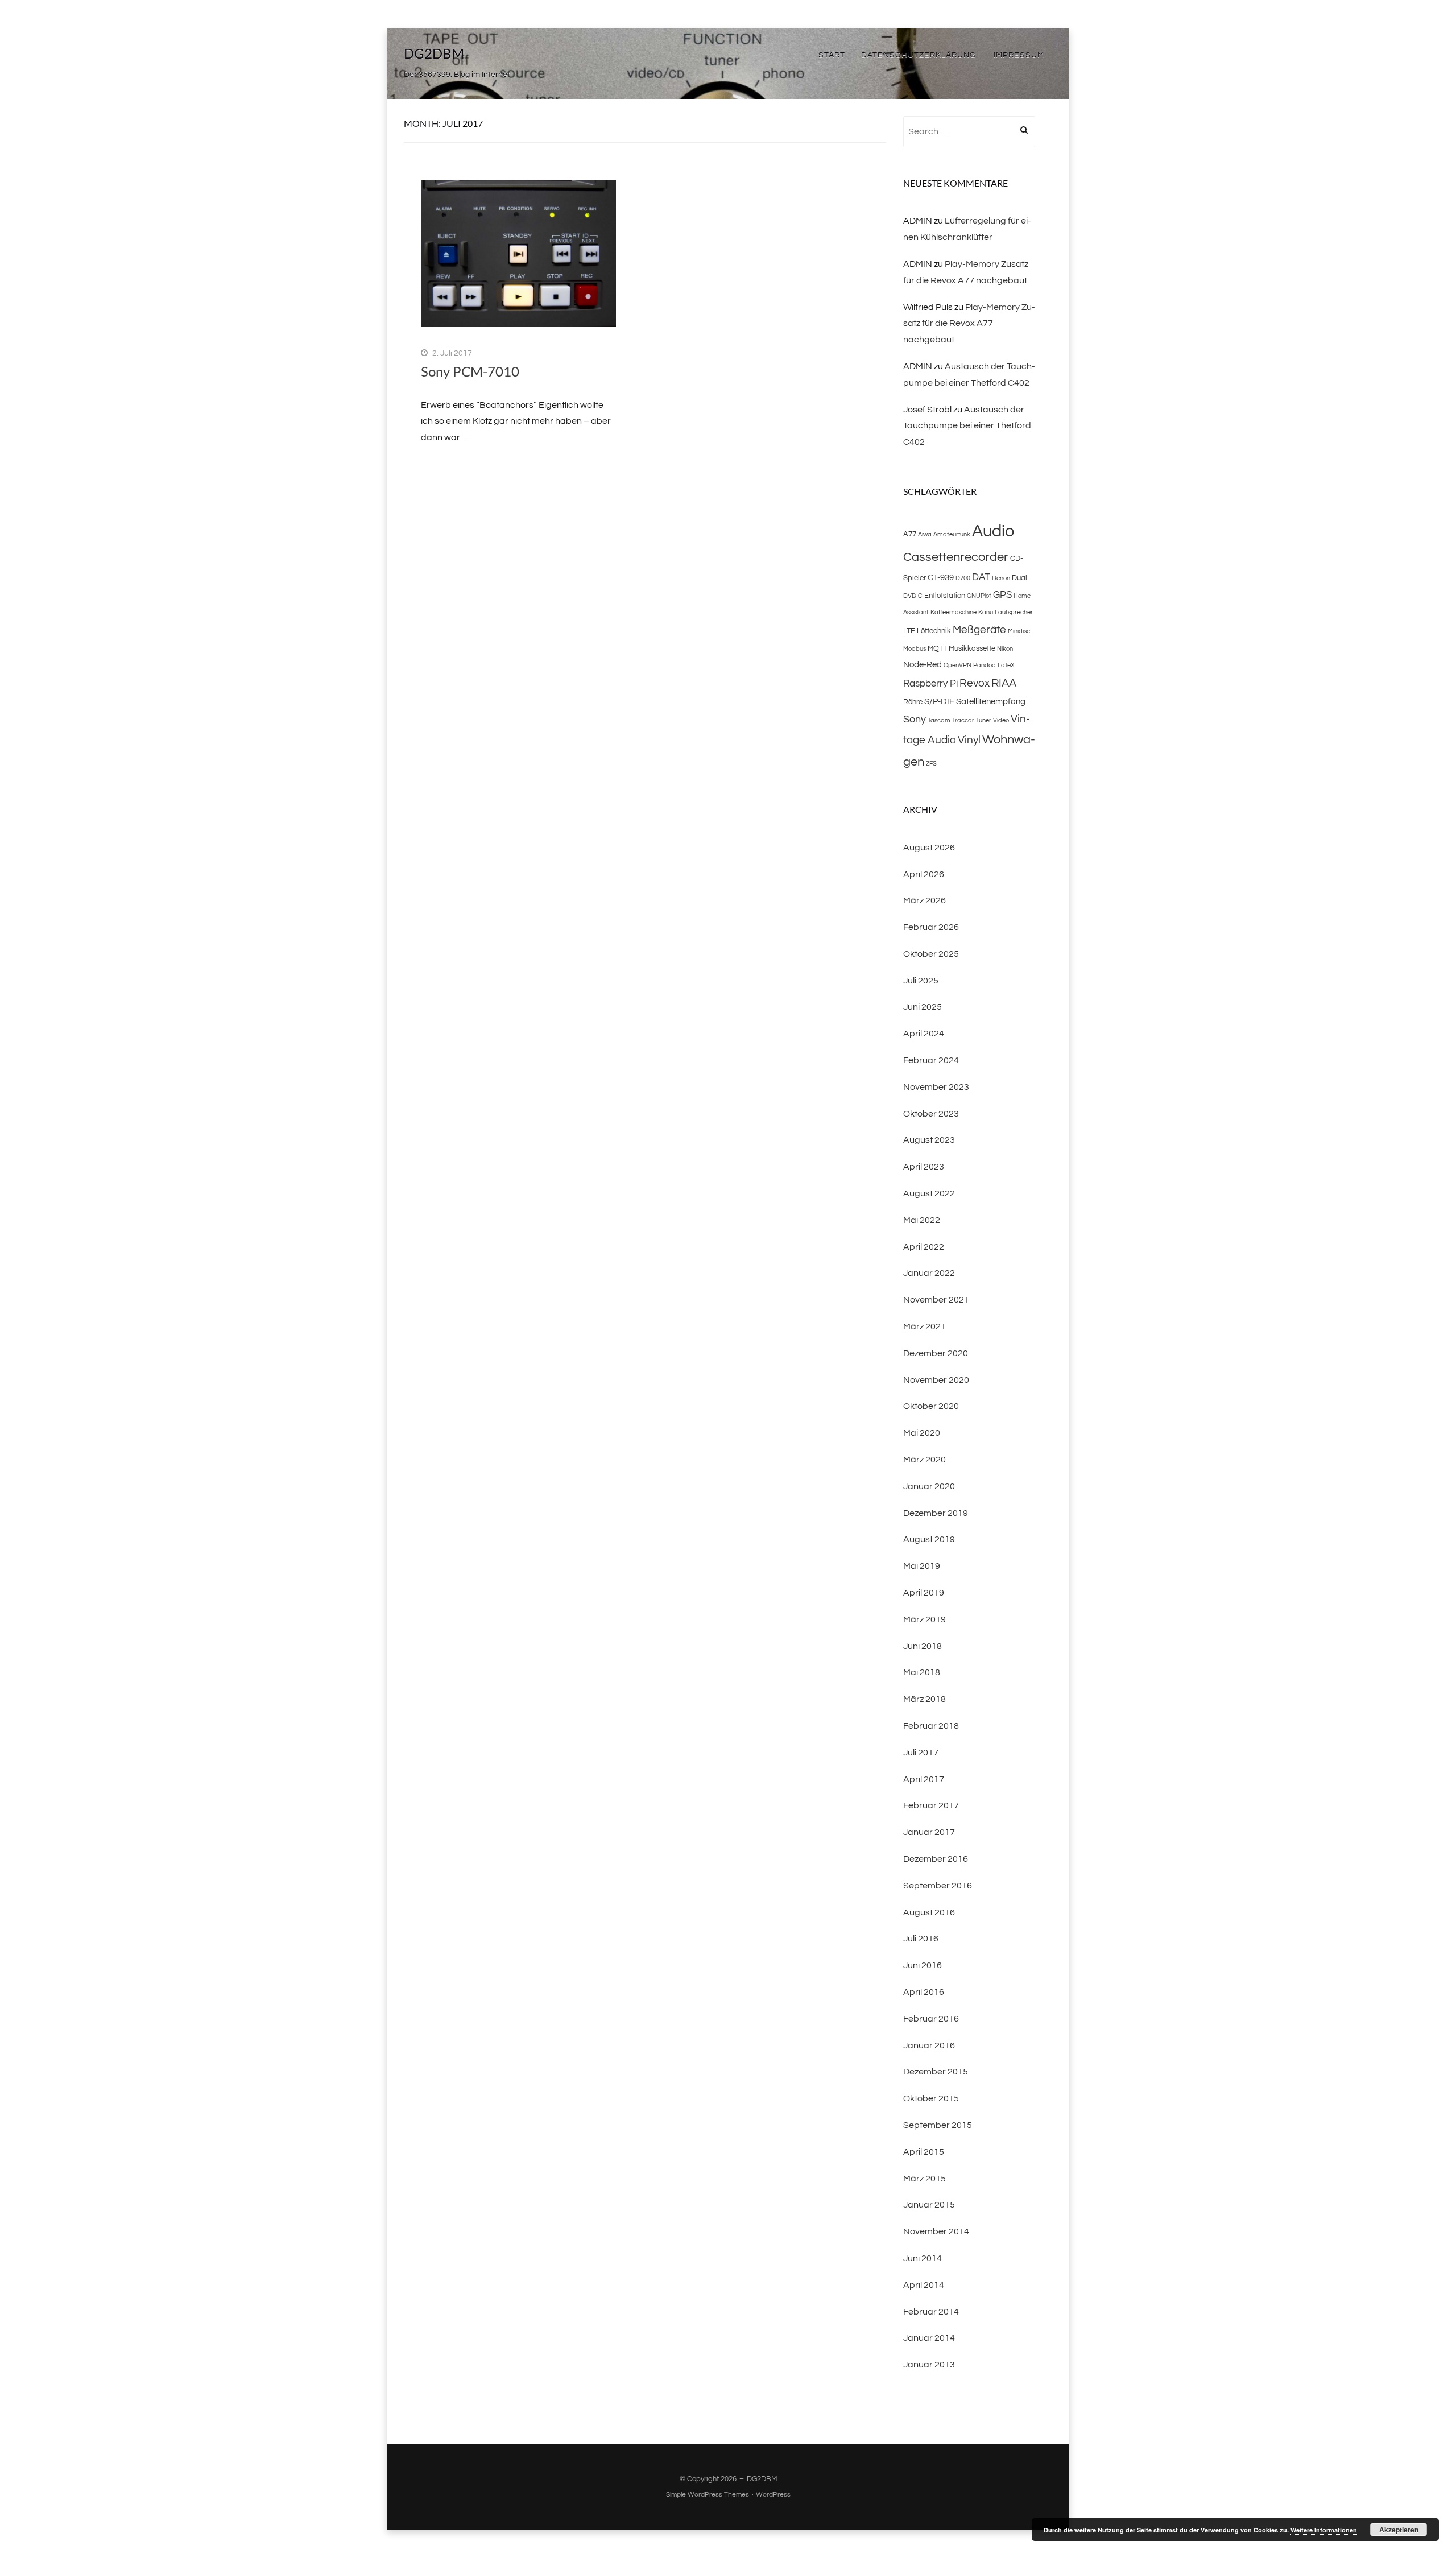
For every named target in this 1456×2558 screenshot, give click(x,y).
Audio (993, 531)
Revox (975, 683)
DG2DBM (434, 53)
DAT (981, 577)
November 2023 (936, 1087)
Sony (915, 719)
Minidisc (1019, 631)
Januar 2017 (929, 1832)
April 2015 (924, 2152)
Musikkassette (972, 648)
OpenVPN (957, 665)
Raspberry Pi (930, 684)
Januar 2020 (929, 1486)
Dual (1019, 578)
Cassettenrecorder (956, 557)
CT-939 (941, 577)
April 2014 (924, 2285)
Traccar (963, 720)
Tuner (984, 720)
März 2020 (925, 1460)
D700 (963, 578)
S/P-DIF (939, 701)
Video (1001, 720)
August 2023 (929, 1140)
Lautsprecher (1014, 612)
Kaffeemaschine (954, 612)
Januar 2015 (929, 2205)
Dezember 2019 (936, 1513)
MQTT (937, 648)
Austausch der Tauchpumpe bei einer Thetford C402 (967, 426)
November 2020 (936, 1380)
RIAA (1004, 683)
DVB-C (913, 596)
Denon (1001, 578)
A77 (910, 534)
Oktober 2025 (931, 954)
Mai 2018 (922, 1672)
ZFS (931, 764)
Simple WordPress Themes (708, 2495)
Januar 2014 (929, 2338)
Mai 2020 (922, 1433)
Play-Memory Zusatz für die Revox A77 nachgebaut (969, 324)
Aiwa (925, 534)
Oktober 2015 (931, 2098)
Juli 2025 (921, 981)
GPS (1002, 595)
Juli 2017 (921, 1753)
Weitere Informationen (1324, 2530)
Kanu (986, 612)
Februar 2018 (931, 1726)
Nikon (1005, 649)
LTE (909, 631)
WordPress (773, 2495)
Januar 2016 (929, 2045)
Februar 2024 (931, 1060)
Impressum (1019, 55)
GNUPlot (979, 596)
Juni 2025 (923, 1007)
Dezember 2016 (936, 1859)
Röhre (913, 702)
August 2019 (929, 1539)
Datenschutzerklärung (919, 55)
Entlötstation (945, 596)
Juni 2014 (923, 2258)
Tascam (939, 720)
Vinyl (969, 740)
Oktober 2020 (931, 1406)
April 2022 (924, 1247)
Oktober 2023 (931, 1114)
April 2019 (924, 1593)
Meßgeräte (979, 630)
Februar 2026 (931, 927)
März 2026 (925, 900)
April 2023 (924, 1167)
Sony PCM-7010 (470, 371)
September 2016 (938, 1886)
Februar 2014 (931, 2312)
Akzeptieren (1399, 2530)
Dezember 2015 (936, 2072)
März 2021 (925, 1326)
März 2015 (925, 2179)
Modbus (915, 649)
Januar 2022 (929, 1273)
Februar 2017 (931, 1805)
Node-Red (923, 664)
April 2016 (924, 1992)
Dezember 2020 (936, 1353)
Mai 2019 (922, 1566)
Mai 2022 (922, 1220)
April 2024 (924, 1034)
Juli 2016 (921, 1939)
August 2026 (929, 848)
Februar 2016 (931, 2019)
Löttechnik (934, 631)
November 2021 (936, 1300)
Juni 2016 (923, 1965)
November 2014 (936, 2231)
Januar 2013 (929, 2365)
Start (832, 55)
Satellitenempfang (991, 701)
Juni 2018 (923, 1646)
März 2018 (925, 1699)
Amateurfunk (952, 534)
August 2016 (929, 1912)
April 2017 (924, 1779)
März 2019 (925, 1619)
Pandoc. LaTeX (994, 665)
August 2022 (929, 1193)
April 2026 (924, 874)
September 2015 (938, 2125)
